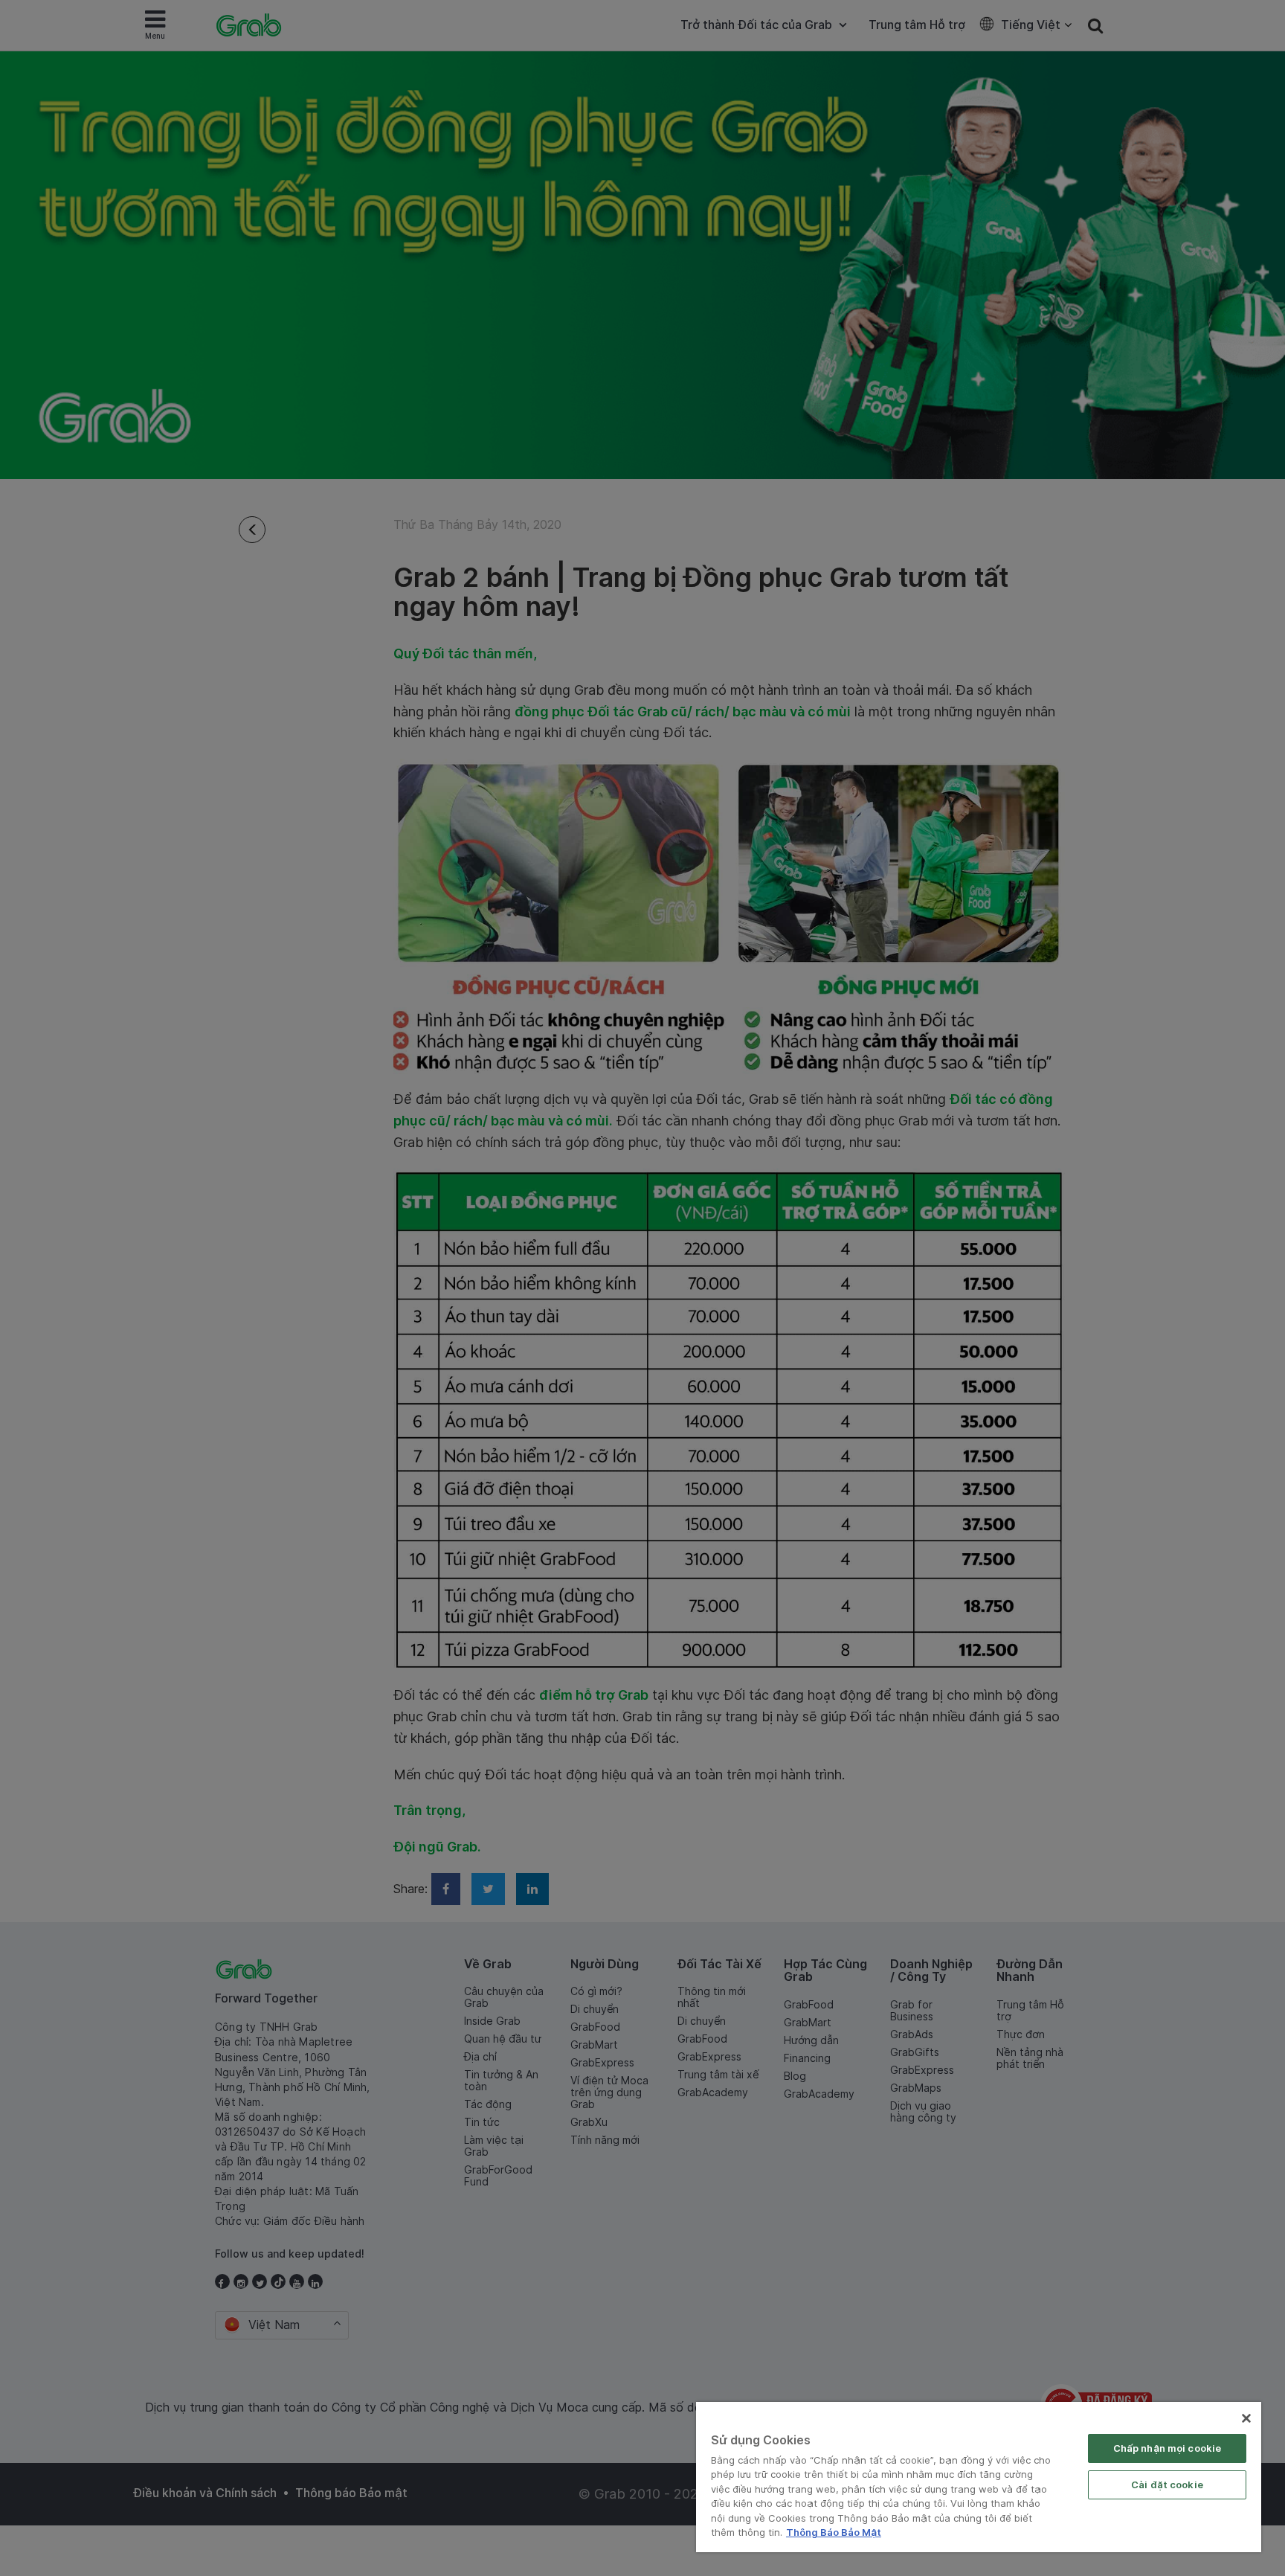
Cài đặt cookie (1167, 2485)
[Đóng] (1246, 2418)
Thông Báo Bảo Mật (834, 2532)
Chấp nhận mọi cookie (1168, 2448)
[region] (979, 2477)
